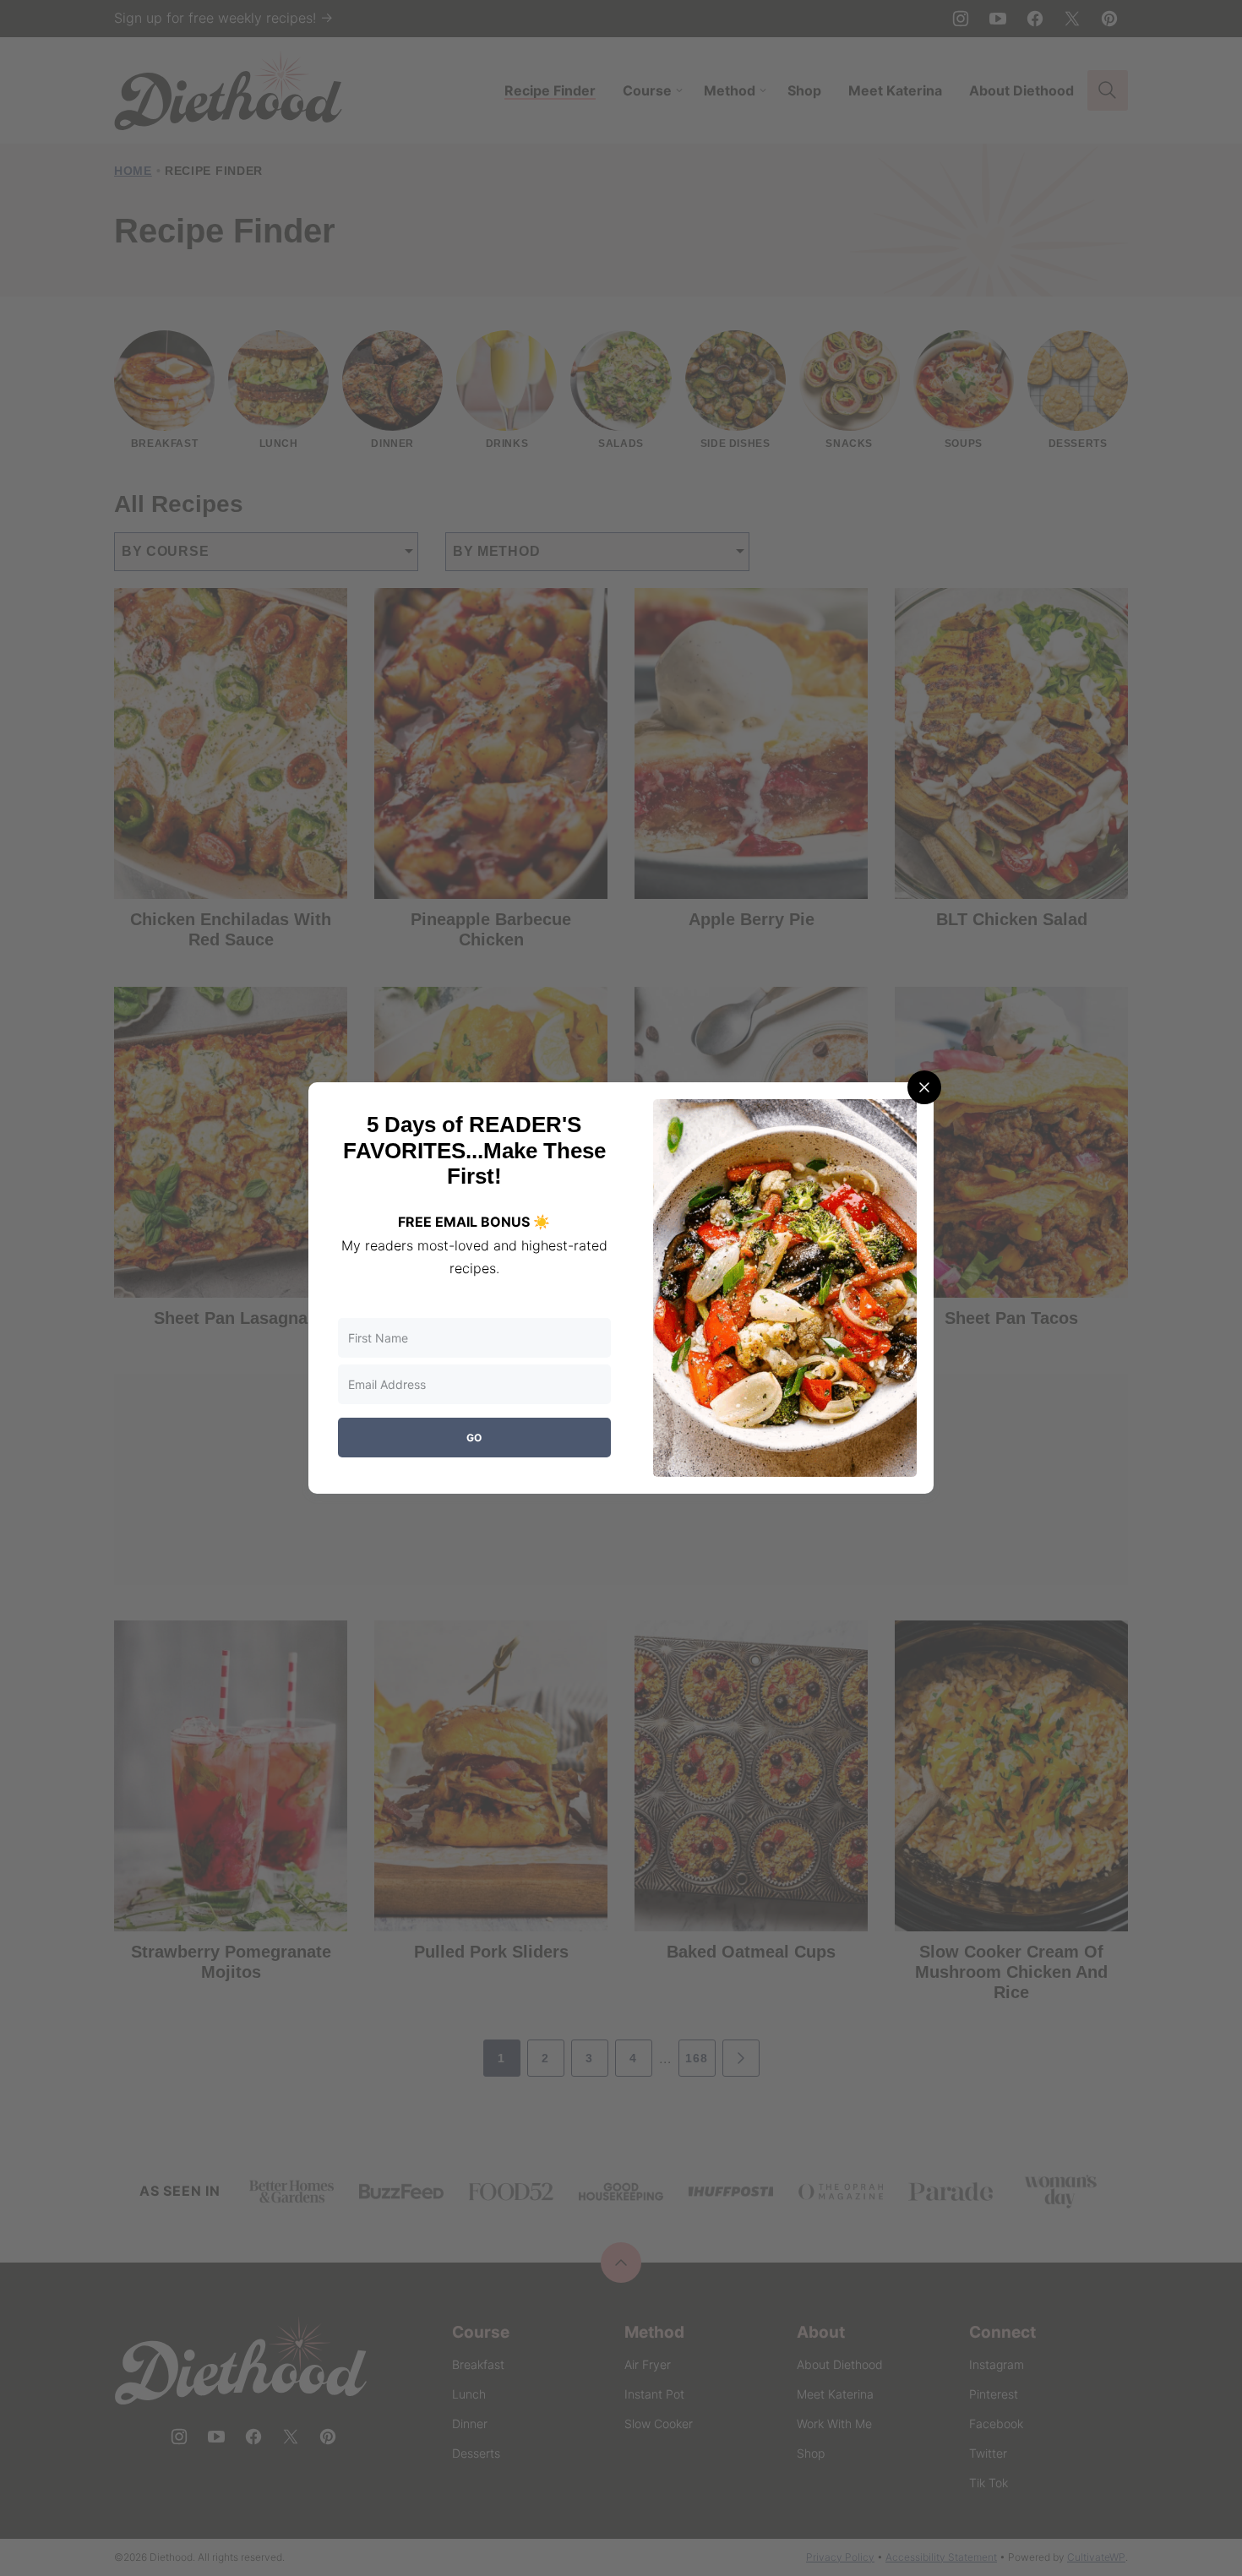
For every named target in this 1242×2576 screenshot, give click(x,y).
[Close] (924, 1087)
